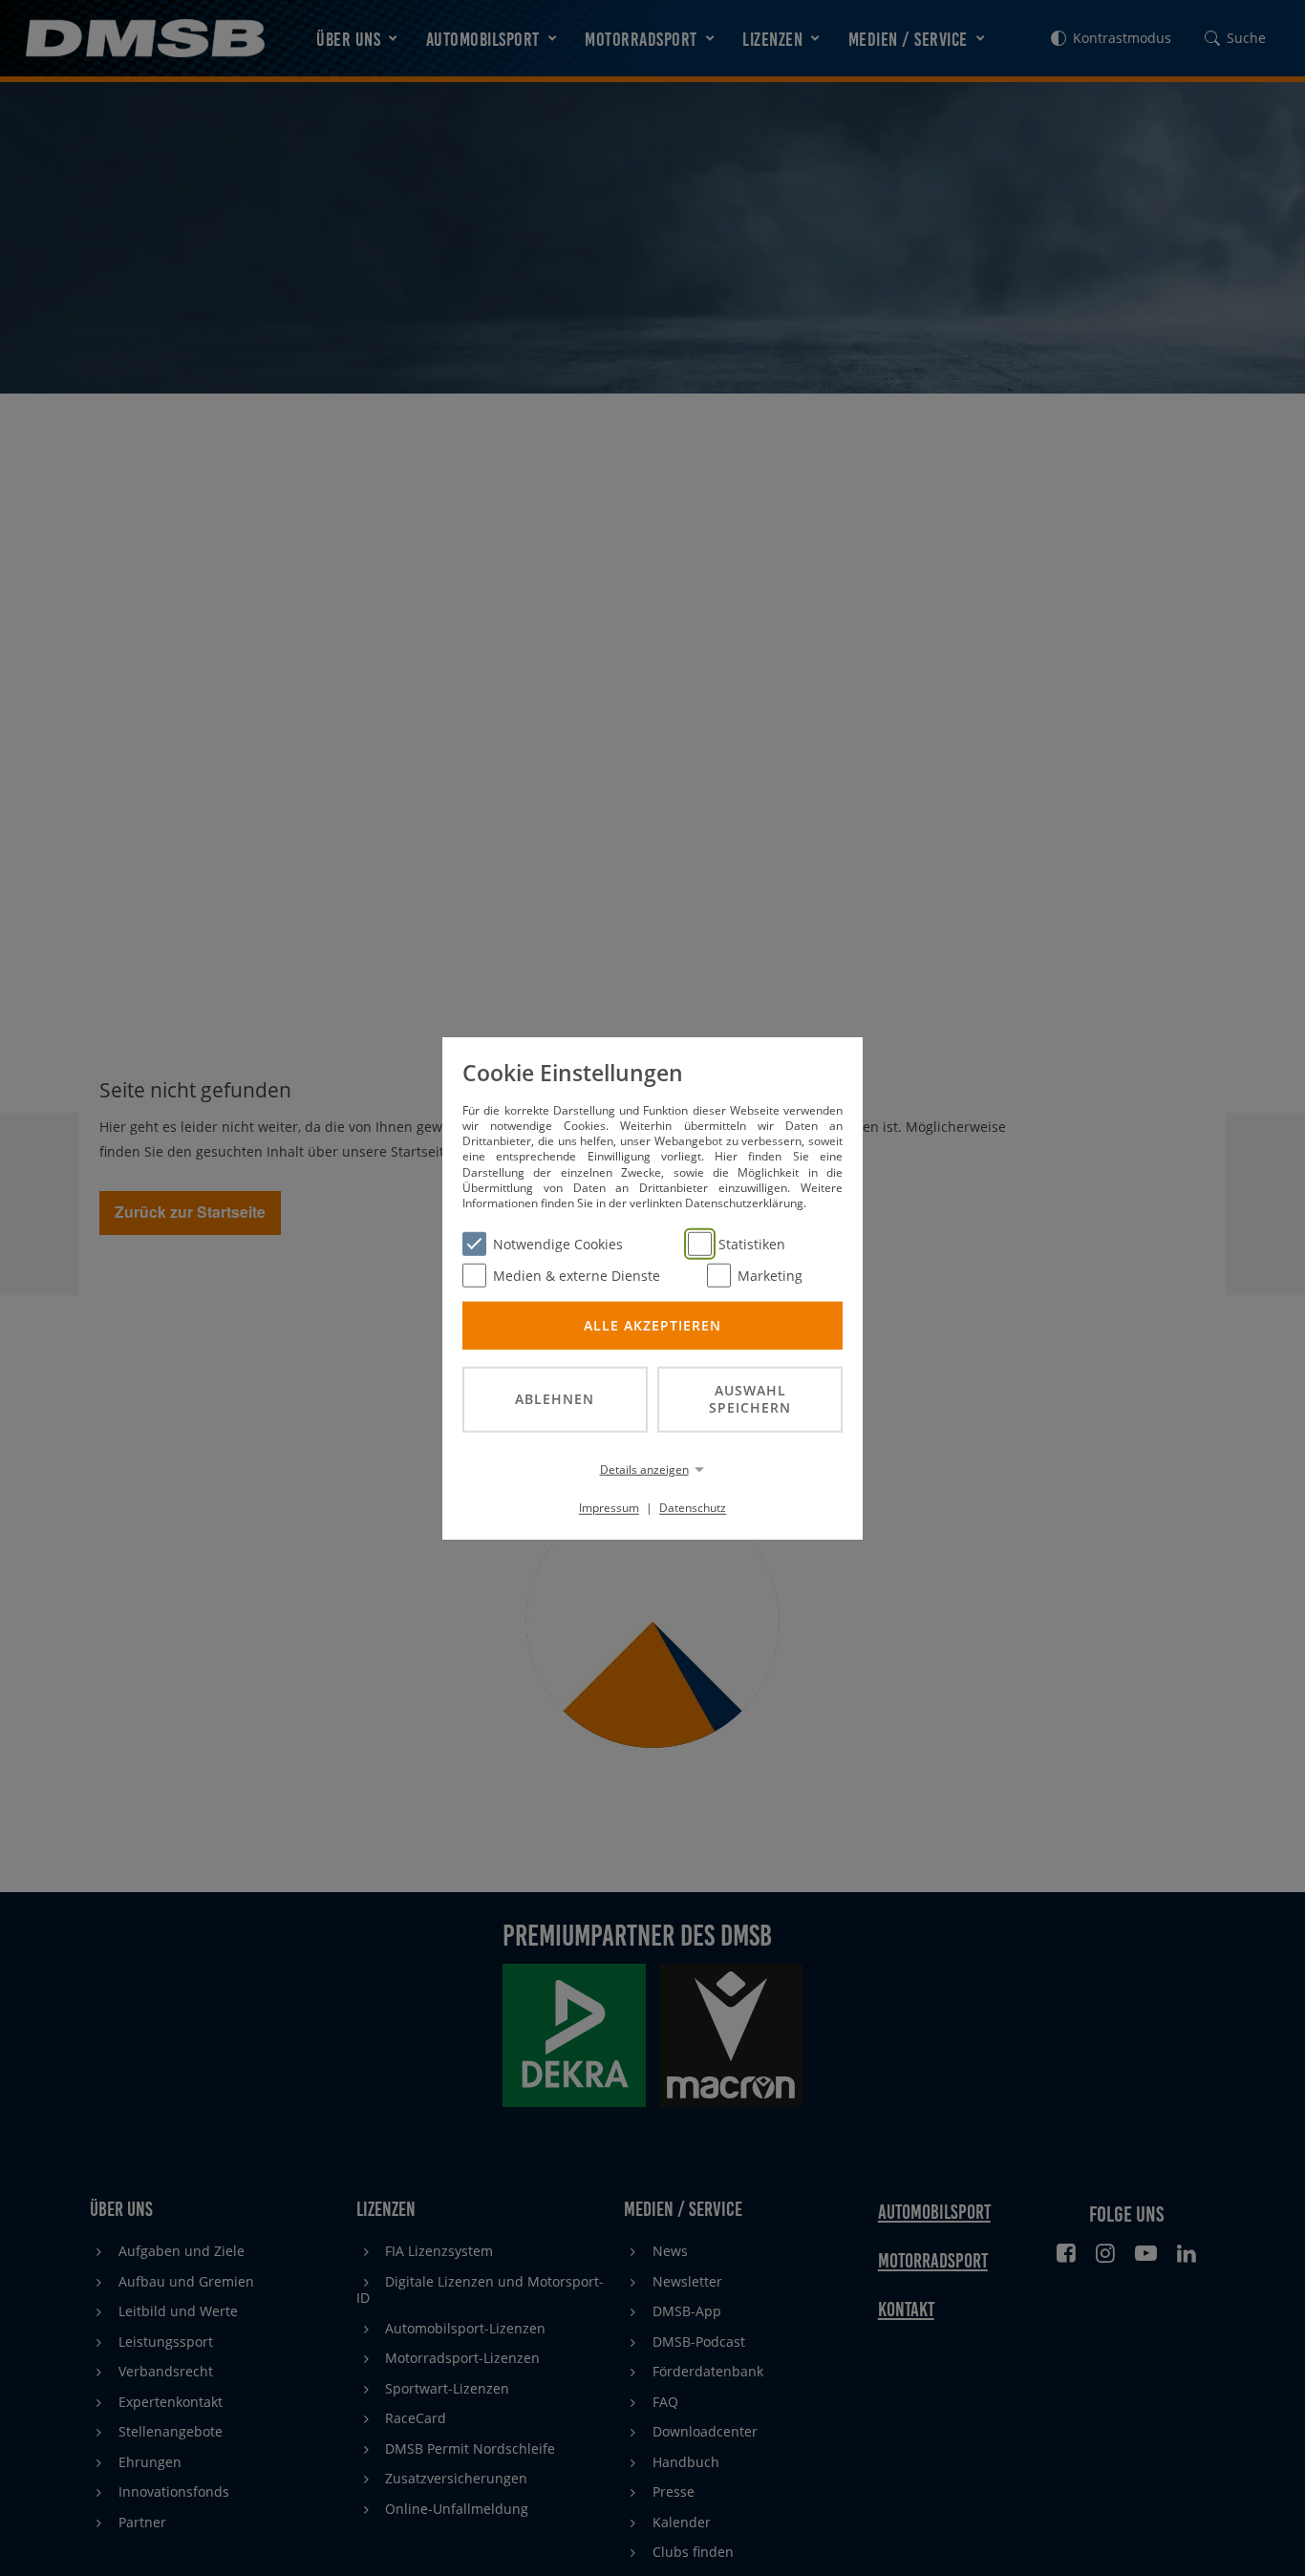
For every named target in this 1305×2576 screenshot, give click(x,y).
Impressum (609, 1508)
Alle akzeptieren (652, 1324)
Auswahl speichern (750, 1398)
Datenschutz (693, 1508)
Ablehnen (555, 1399)
